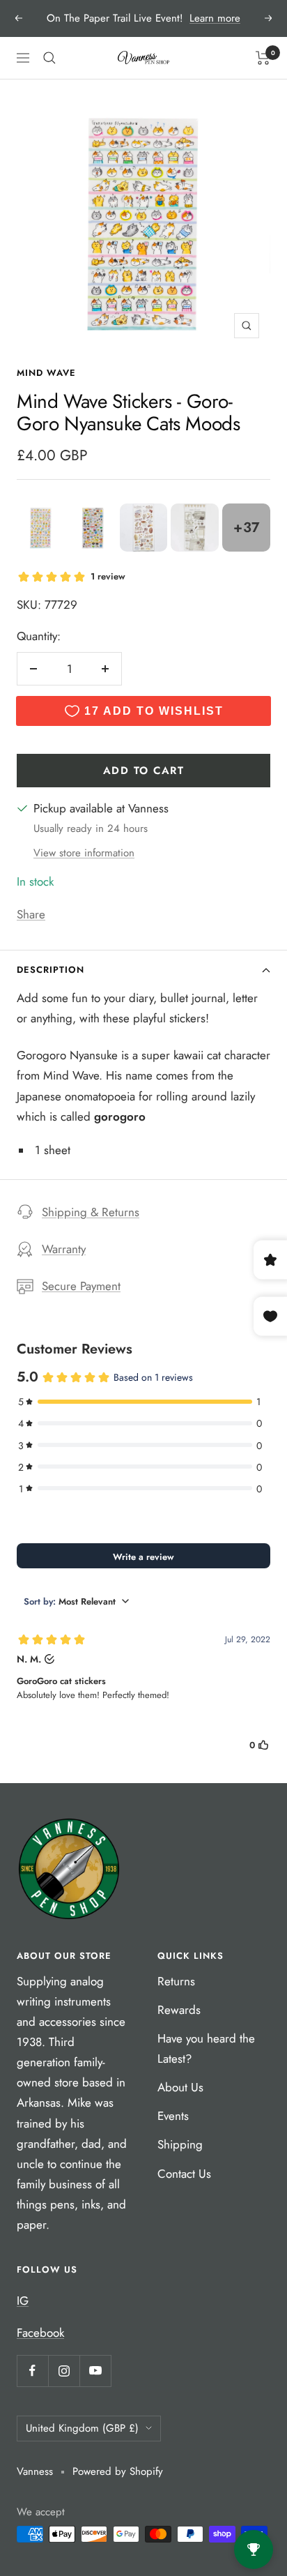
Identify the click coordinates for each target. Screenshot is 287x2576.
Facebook (40, 2333)
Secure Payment (81, 1286)
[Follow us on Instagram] (64, 2371)
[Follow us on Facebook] (32, 2371)
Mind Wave (46, 373)
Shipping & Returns (91, 1212)
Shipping (180, 2144)
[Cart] (263, 58)
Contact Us (184, 2174)
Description (51, 970)
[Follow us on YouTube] (95, 2371)
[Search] (49, 58)
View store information (84, 853)
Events (173, 2116)
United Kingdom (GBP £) (82, 2428)
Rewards (179, 2010)
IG (23, 2301)
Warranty (64, 1249)
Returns (176, 1981)
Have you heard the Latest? (206, 2048)
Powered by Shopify (118, 2471)
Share (31, 914)
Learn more (215, 18)
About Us (180, 2087)
